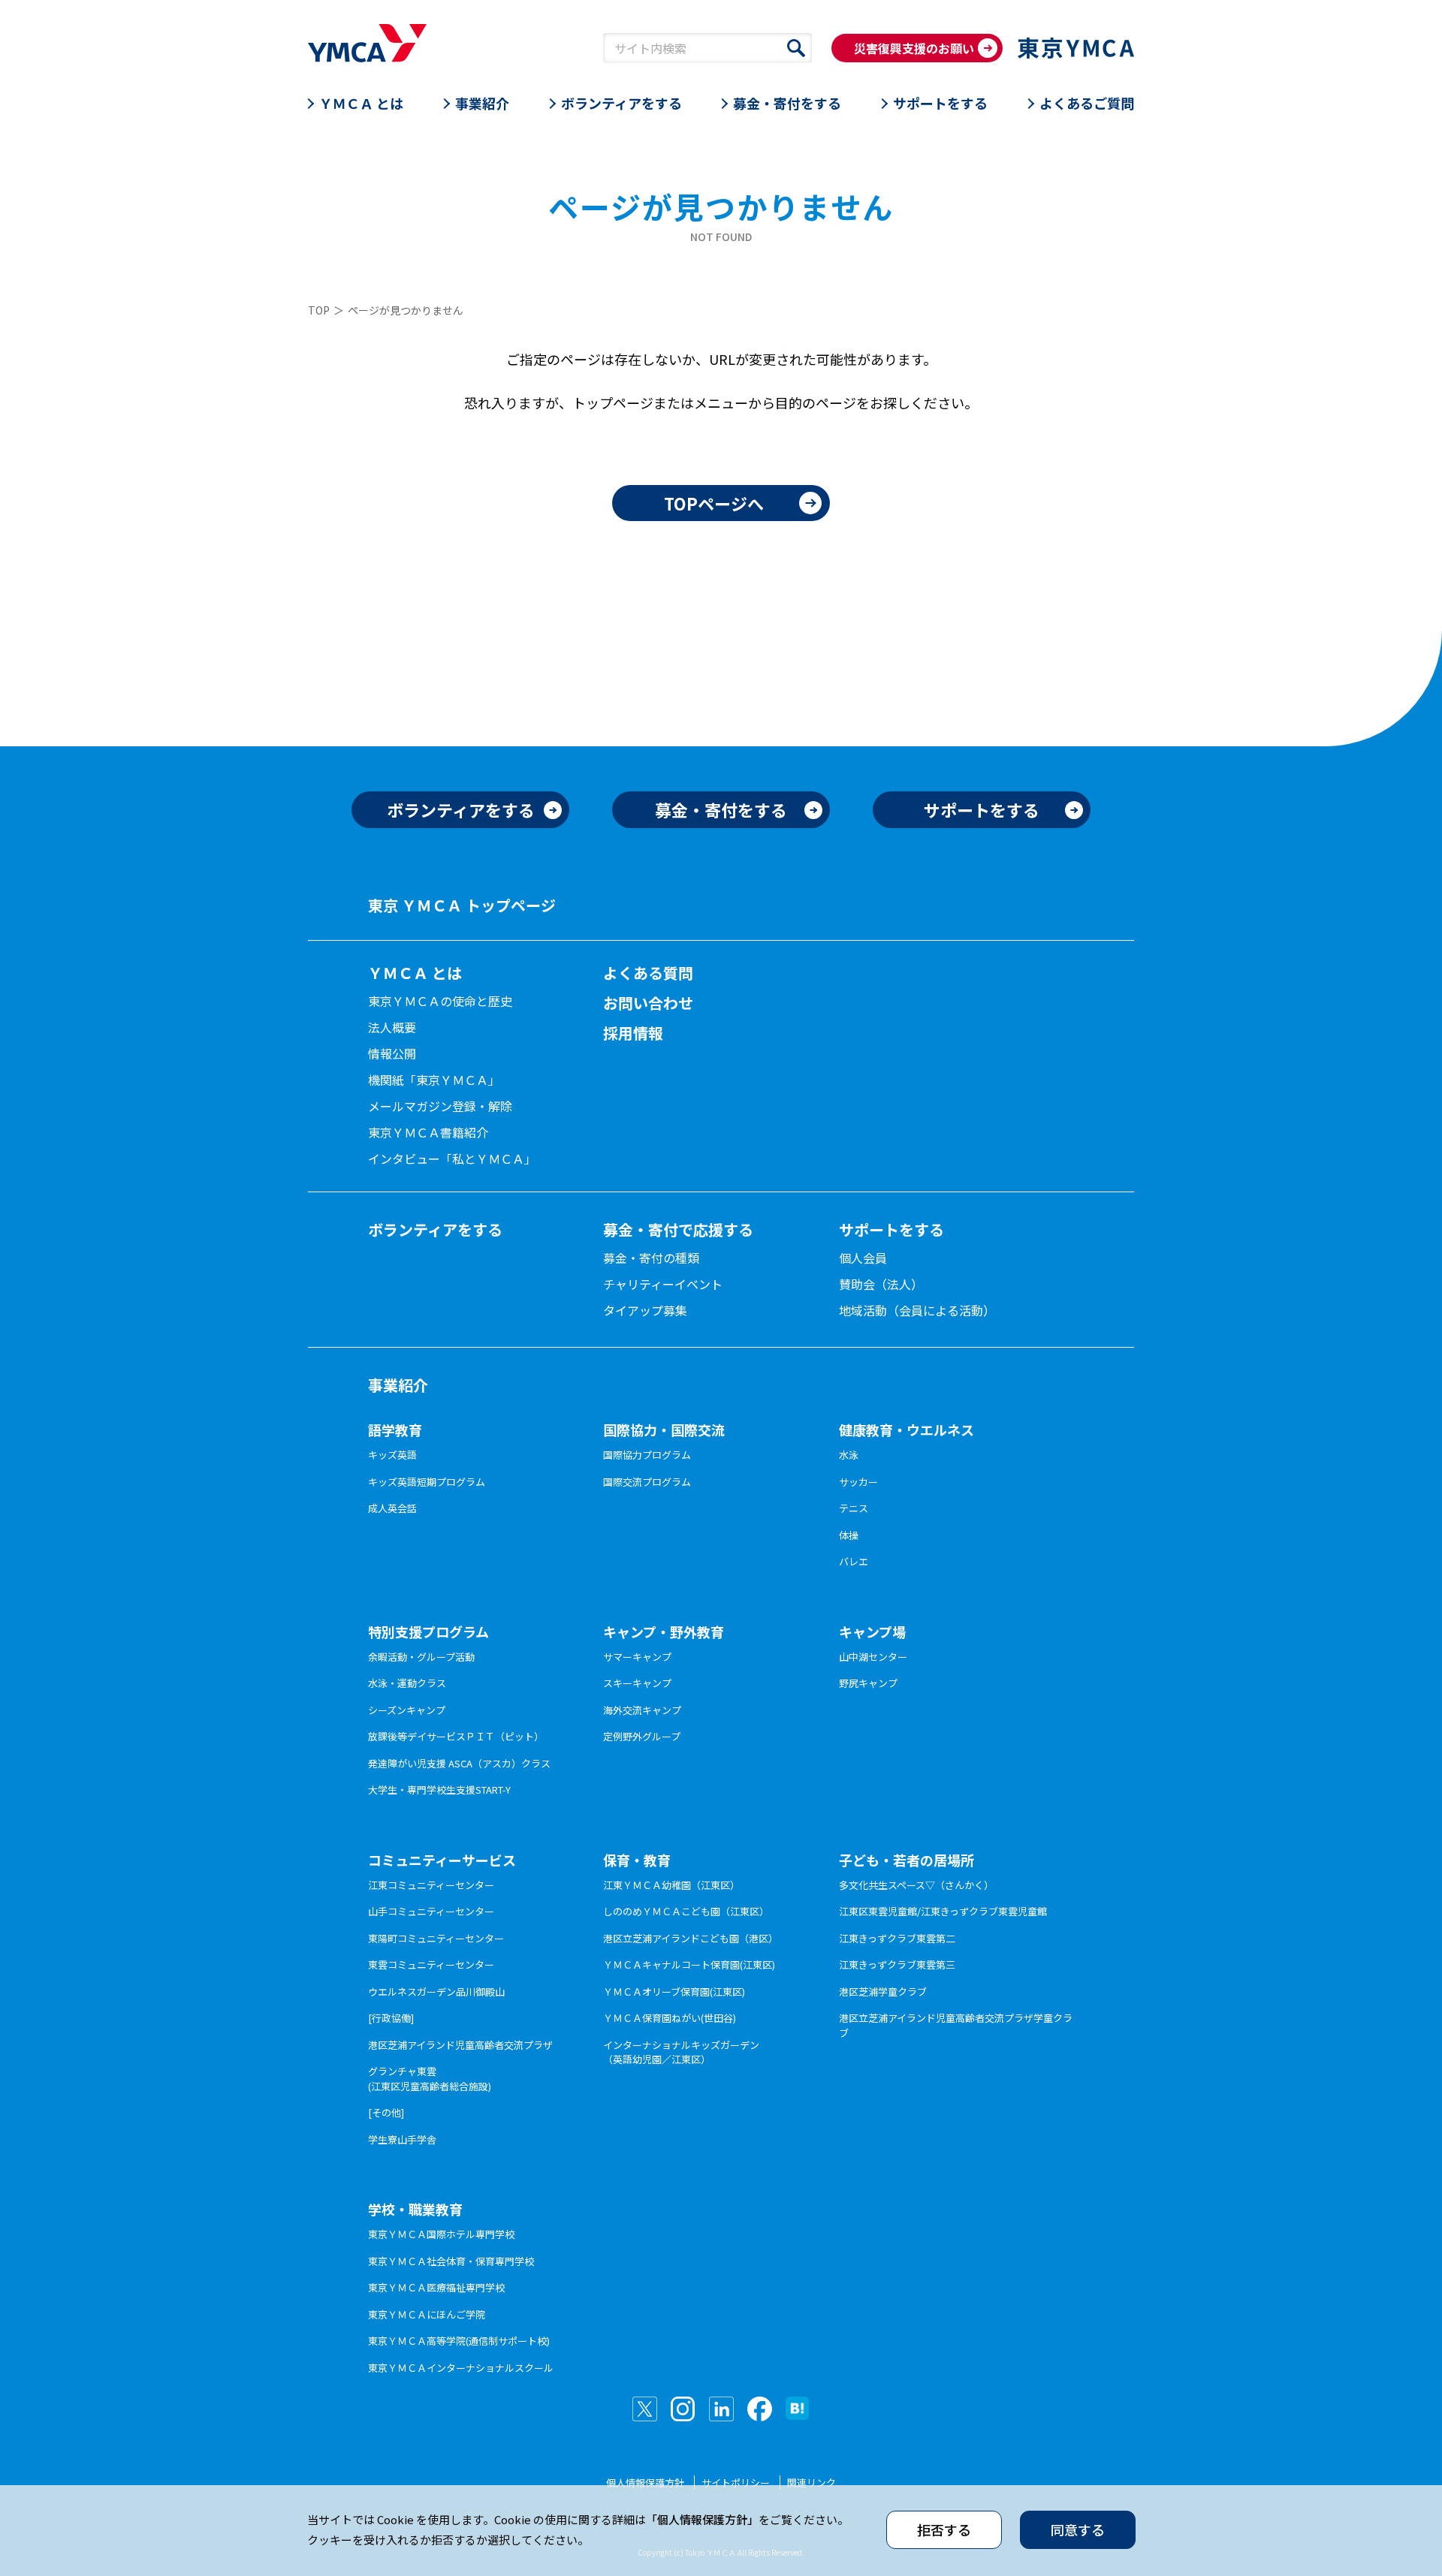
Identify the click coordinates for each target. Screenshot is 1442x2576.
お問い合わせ (648, 1003)
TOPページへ (714, 503)
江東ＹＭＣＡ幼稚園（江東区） (671, 1885)
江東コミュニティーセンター (431, 1885)
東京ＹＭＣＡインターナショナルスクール (461, 2368)
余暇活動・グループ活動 (421, 1657)
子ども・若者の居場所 (907, 1860)
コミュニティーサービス (442, 1860)
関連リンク (812, 2483)
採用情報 (633, 1033)
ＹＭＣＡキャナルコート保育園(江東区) (689, 1964)
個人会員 (863, 1258)
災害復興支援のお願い (914, 48)
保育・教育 (637, 1860)
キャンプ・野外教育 (664, 1631)
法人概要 (392, 1027)
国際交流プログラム (647, 1482)
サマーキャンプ (637, 1657)
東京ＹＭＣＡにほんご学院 (427, 2314)
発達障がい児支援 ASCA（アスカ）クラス (459, 1763)
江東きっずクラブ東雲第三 (897, 1964)
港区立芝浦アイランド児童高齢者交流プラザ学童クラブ (956, 2025)
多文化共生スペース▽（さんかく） (916, 1885)
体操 (849, 1535)
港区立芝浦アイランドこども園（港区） (691, 1938)
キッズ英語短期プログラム (427, 1482)
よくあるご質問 (1087, 103)
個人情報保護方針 (645, 2483)
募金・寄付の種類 (651, 1258)
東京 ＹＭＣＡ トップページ (462, 905)
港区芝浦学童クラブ (883, 1992)
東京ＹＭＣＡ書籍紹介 (428, 1132)
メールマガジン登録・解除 (440, 1106)
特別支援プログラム (428, 1631)
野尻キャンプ (868, 1683)
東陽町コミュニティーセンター (436, 1938)
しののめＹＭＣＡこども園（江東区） (686, 1911)
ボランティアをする (621, 103)
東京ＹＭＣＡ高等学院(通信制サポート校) (459, 2341)
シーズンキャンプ (407, 1710)
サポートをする (940, 103)
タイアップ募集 (645, 1310)
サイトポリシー (736, 2483)
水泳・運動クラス (407, 1683)
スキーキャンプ (637, 1683)
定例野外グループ (642, 1736)
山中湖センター (873, 1657)
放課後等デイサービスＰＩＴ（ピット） (456, 1736)
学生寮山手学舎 (402, 2139)
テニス (854, 1508)
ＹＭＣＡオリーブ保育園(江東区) (674, 1992)
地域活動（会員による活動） (917, 1310)
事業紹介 (482, 103)
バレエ (854, 1561)
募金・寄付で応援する (678, 1229)
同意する (1078, 2529)
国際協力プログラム (647, 1455)
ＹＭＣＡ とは (361, 103)
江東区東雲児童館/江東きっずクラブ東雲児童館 (943, 1911)
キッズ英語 (392, 1455)
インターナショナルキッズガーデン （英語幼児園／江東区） (681, 2052)
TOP (319, 310)
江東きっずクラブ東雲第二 (897, 1938)
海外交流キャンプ (642, 1710)
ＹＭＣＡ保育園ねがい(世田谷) (670, 2018)
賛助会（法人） (881, 1284)
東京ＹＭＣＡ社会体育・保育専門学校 (451, 2261)
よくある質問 (648, 973)
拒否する (944, 2529)
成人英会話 (392, 1508)
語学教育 (395, 1430)
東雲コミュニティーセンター (431, 1964)
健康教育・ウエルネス (907, 1430)
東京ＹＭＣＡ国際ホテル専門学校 (441, 2234)
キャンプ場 (872, 1631)
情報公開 (392, 1053)
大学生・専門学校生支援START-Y (439, 1790)
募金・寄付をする (787, 103)
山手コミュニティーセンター (431, 1911)
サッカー (858, 1482)
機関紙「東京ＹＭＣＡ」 (434, 1080)
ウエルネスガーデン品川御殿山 (436, 1992)
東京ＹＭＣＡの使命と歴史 (440, 1001)
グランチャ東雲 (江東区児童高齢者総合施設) (430, 2079)
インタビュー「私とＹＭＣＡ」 (452, 1158)
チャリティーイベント (663, 1284)
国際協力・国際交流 (664, 1430)
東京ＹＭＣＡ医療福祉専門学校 (436, 2287)
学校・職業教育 (415, 2209)
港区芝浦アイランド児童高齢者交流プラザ (460, 2045)
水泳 (849, 1455)
